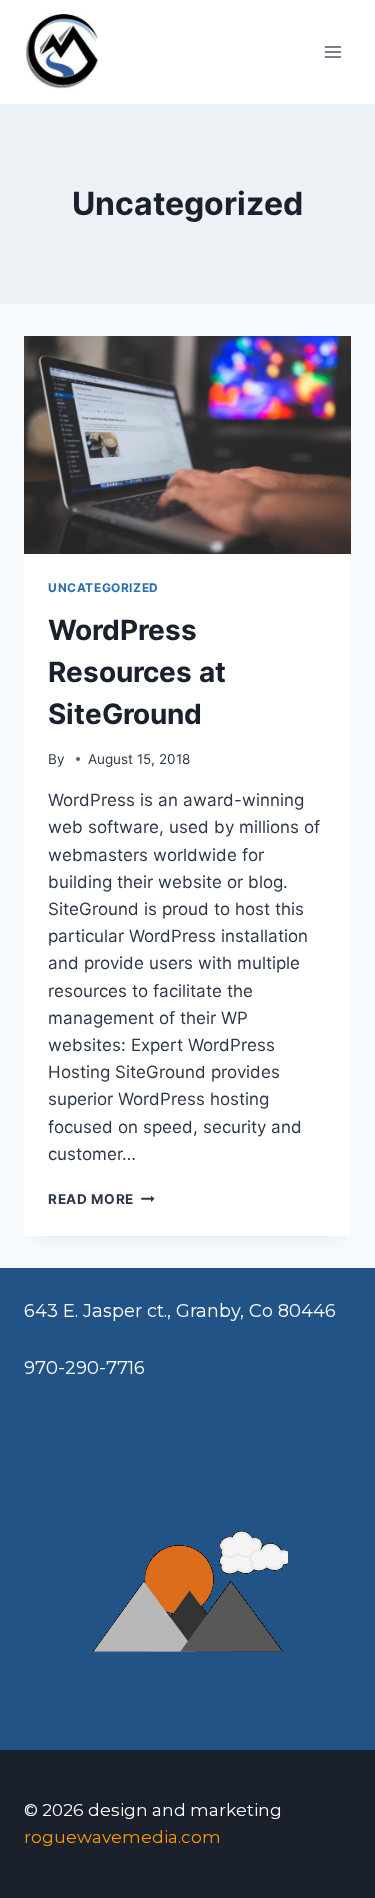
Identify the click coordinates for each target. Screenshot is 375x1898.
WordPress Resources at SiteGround (137, 672)
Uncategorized (103, 587)
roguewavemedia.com (122, 1837)
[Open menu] (332, 51)
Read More (101, 1199)
